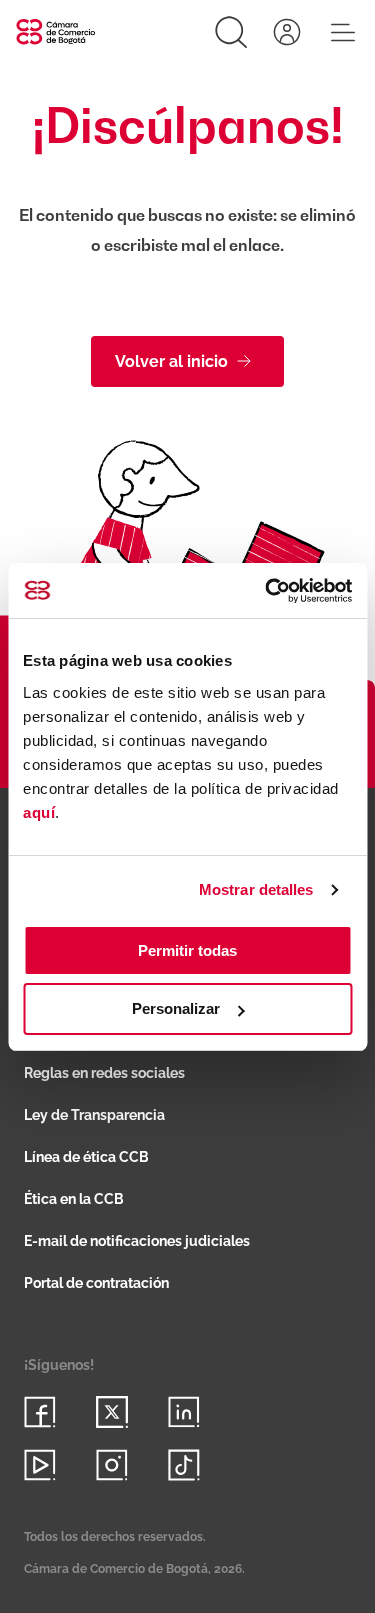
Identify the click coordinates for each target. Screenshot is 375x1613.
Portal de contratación (96, 1283)
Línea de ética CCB (86, 1157)
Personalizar (176, 1008)
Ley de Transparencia (94, 1115)
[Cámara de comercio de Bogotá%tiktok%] (184, 1465)
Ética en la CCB (74, 1199)
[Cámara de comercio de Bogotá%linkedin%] (184, 1412)
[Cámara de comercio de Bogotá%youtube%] (40, 1465)
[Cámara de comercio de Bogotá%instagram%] (112, 1465)
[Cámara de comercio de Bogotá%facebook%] (40, 1412)
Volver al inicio (171, 361)
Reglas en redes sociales (104, 1073)
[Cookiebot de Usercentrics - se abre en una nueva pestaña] (267, 591)
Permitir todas (187, 950)
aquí (39, 812)
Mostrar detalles (256, 889)
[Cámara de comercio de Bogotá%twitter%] (112, 1412)
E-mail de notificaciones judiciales (137, 1241)
